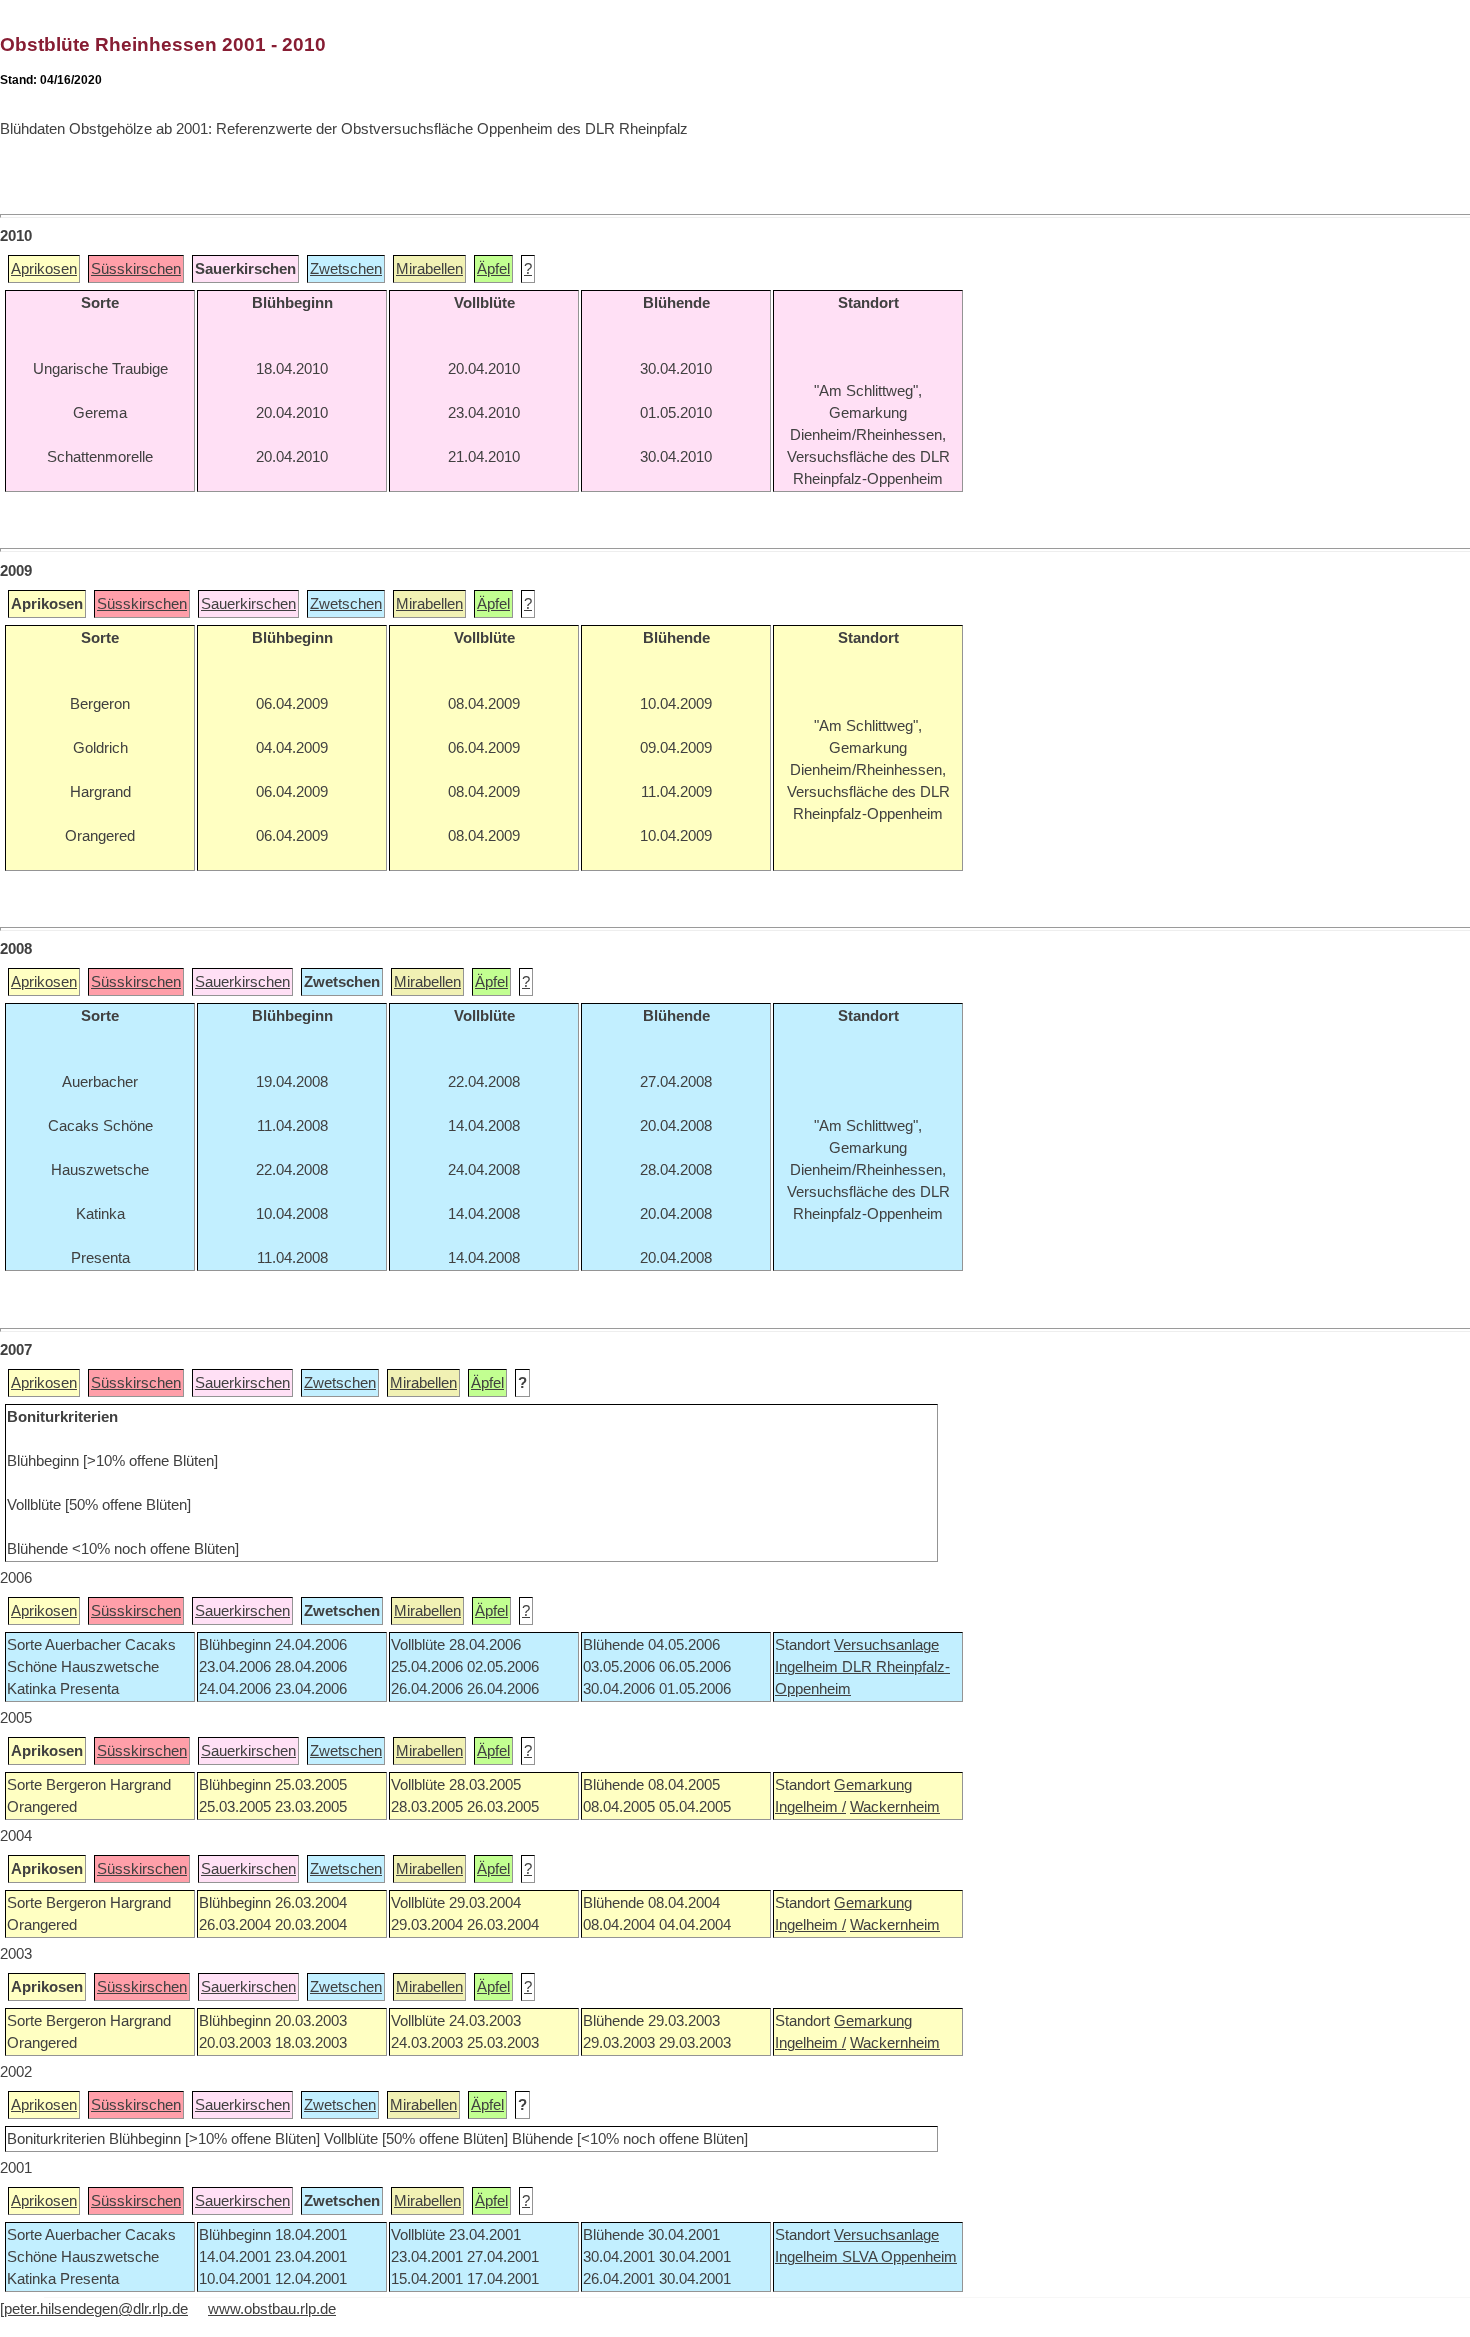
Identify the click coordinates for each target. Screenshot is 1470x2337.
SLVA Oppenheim (899, 2257)
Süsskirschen (136, 269)
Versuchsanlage (886, 1645)
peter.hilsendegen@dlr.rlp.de (96, 2309)
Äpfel (493, 269)
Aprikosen (44, 269)
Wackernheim (895, 1807)
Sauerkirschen (248, 604)
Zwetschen (346, 269)
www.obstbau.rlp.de (272, 2309)
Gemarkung (873, 1785)
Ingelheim (808, 1667)
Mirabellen (429, 269)
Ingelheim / (810, 1807)
